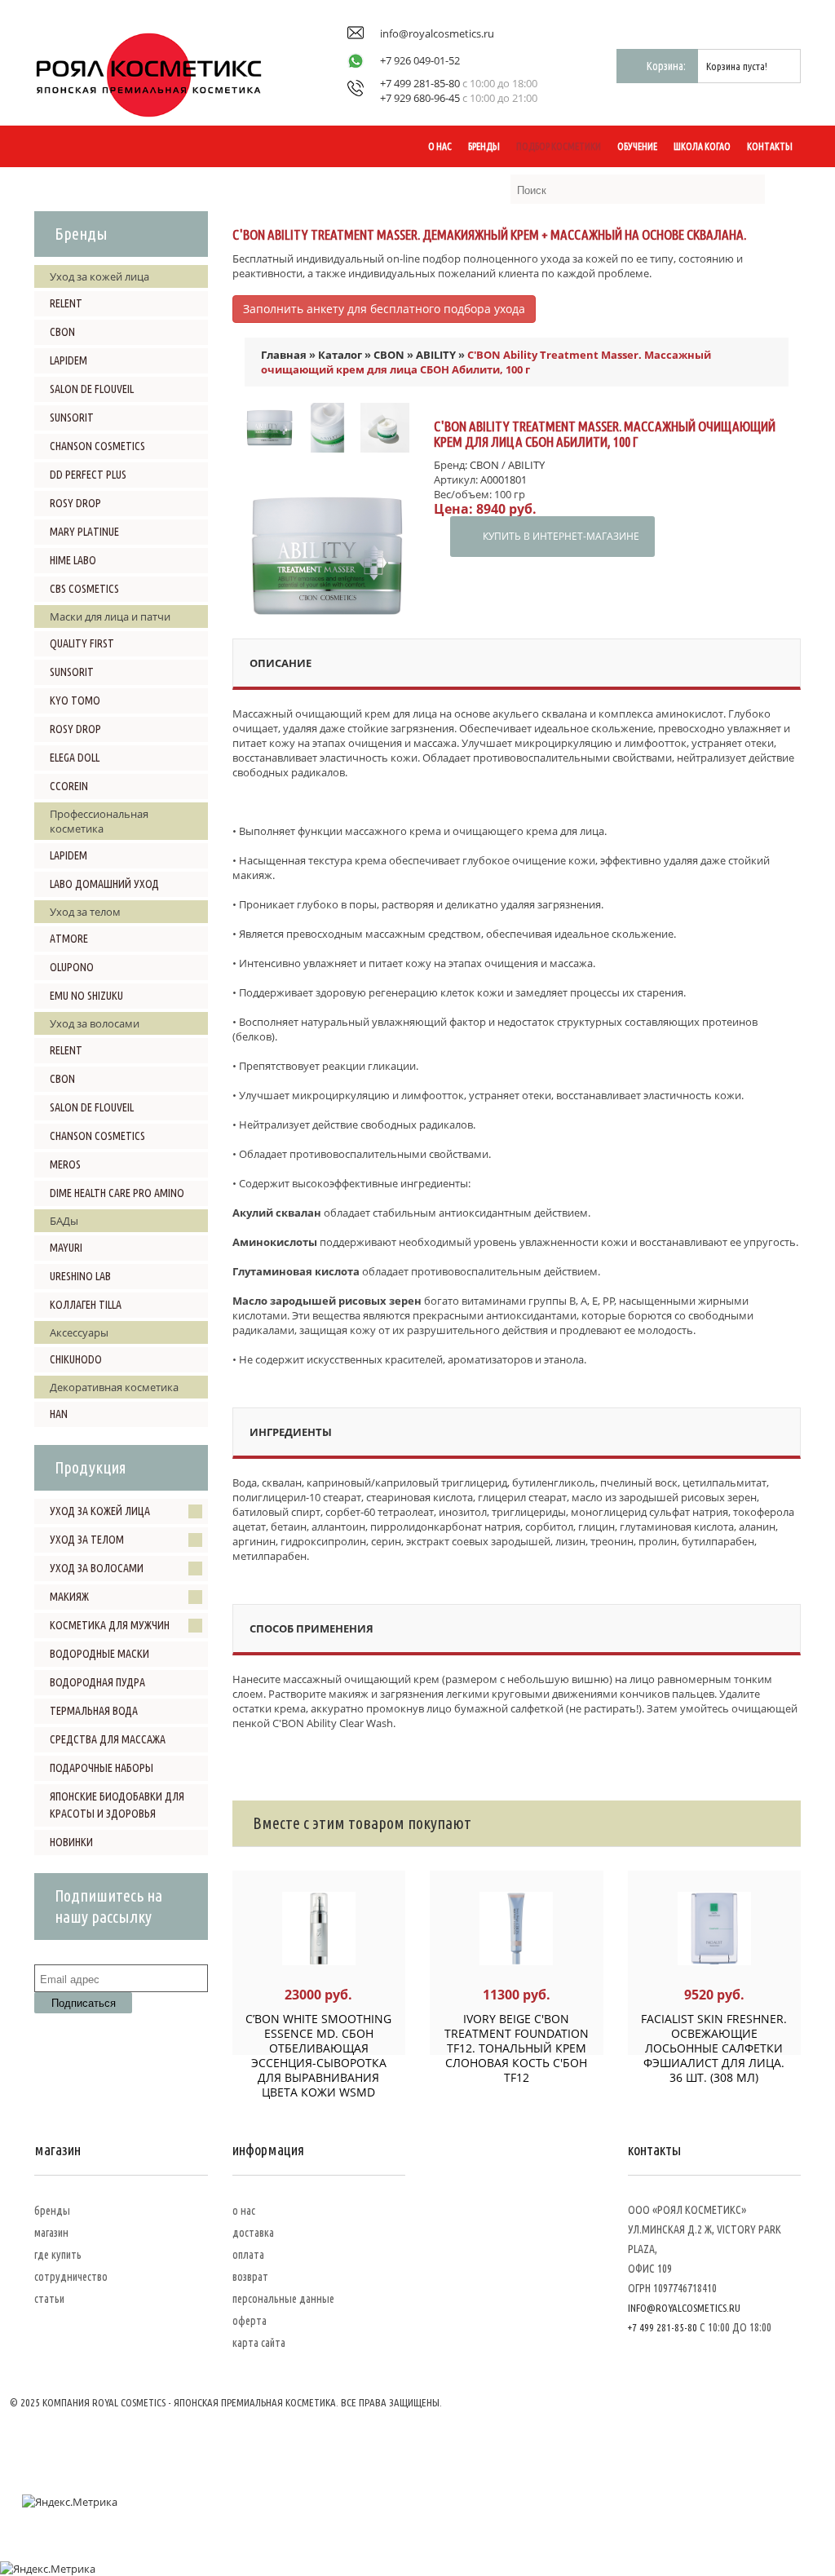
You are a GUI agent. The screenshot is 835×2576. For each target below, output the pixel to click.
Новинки (71, 1842)
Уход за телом (87, 1540)
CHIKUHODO (76, 1359)
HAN (59, 1414)
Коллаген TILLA (86, 1305)
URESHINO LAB (80, 1276)
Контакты (770, 146)
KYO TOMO (75, 700)
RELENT (66, 303)
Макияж (69, 1597)
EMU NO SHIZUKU (86, 996)
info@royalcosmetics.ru (437, 33)
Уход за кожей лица (100, 1511)
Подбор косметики (559, 146)
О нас (440, 146)
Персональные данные (283, 2299)
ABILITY (436, 355)
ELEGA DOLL (75, 758)
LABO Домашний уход (104, 884)
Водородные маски (99, 1654)
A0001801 (504, 479)
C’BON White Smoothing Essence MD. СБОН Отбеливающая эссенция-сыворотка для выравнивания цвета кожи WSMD (318, 2055)
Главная (284, 355)
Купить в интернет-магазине (561, 536)
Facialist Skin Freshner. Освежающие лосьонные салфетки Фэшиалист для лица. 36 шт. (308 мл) (714, 2048)
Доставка (253, 2233)
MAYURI (66, 1248)
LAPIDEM (68, 360)
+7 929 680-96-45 (420, 98)
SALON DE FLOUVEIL (92, 389)
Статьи (49, 2299)
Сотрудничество (71, 2277)
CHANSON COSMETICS (97, 446)
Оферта (250, 2321)
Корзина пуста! (737, 66)
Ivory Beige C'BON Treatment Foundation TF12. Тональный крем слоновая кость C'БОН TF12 (517, 2048)
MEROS (65, 1164)
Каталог (340, 355)
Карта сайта (259, 2343)
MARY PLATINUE (84, 532)
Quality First (82, 643)
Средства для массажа (108, 1739)
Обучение (637, 146)
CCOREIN (69, 786)
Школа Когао (702, 146)
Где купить (58, 2255)
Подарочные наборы (102, 1768)
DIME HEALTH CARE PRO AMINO (117, 1193)
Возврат (250, 2277)
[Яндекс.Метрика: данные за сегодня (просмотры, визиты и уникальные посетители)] (70, 2502)
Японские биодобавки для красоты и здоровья (117, 1805)
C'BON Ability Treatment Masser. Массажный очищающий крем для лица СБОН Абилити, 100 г (486, 362)
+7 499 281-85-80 (420, 83)
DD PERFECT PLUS (88, 475)
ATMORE (69, 939)
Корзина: (666, 66)
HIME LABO (73, 560)
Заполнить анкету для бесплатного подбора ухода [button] (384, 309)
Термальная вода (94, 1711)
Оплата (248, 2255)
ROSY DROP (75, 503)
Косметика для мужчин (110, 1625)
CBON (62, 332)
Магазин (51, 2233)
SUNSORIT (72, 418)
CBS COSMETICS (84, 589)
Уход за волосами (97, 1568)
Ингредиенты (291, 1432)
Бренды (484, 146)
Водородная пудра (97, 1682)
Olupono (72, 967)
